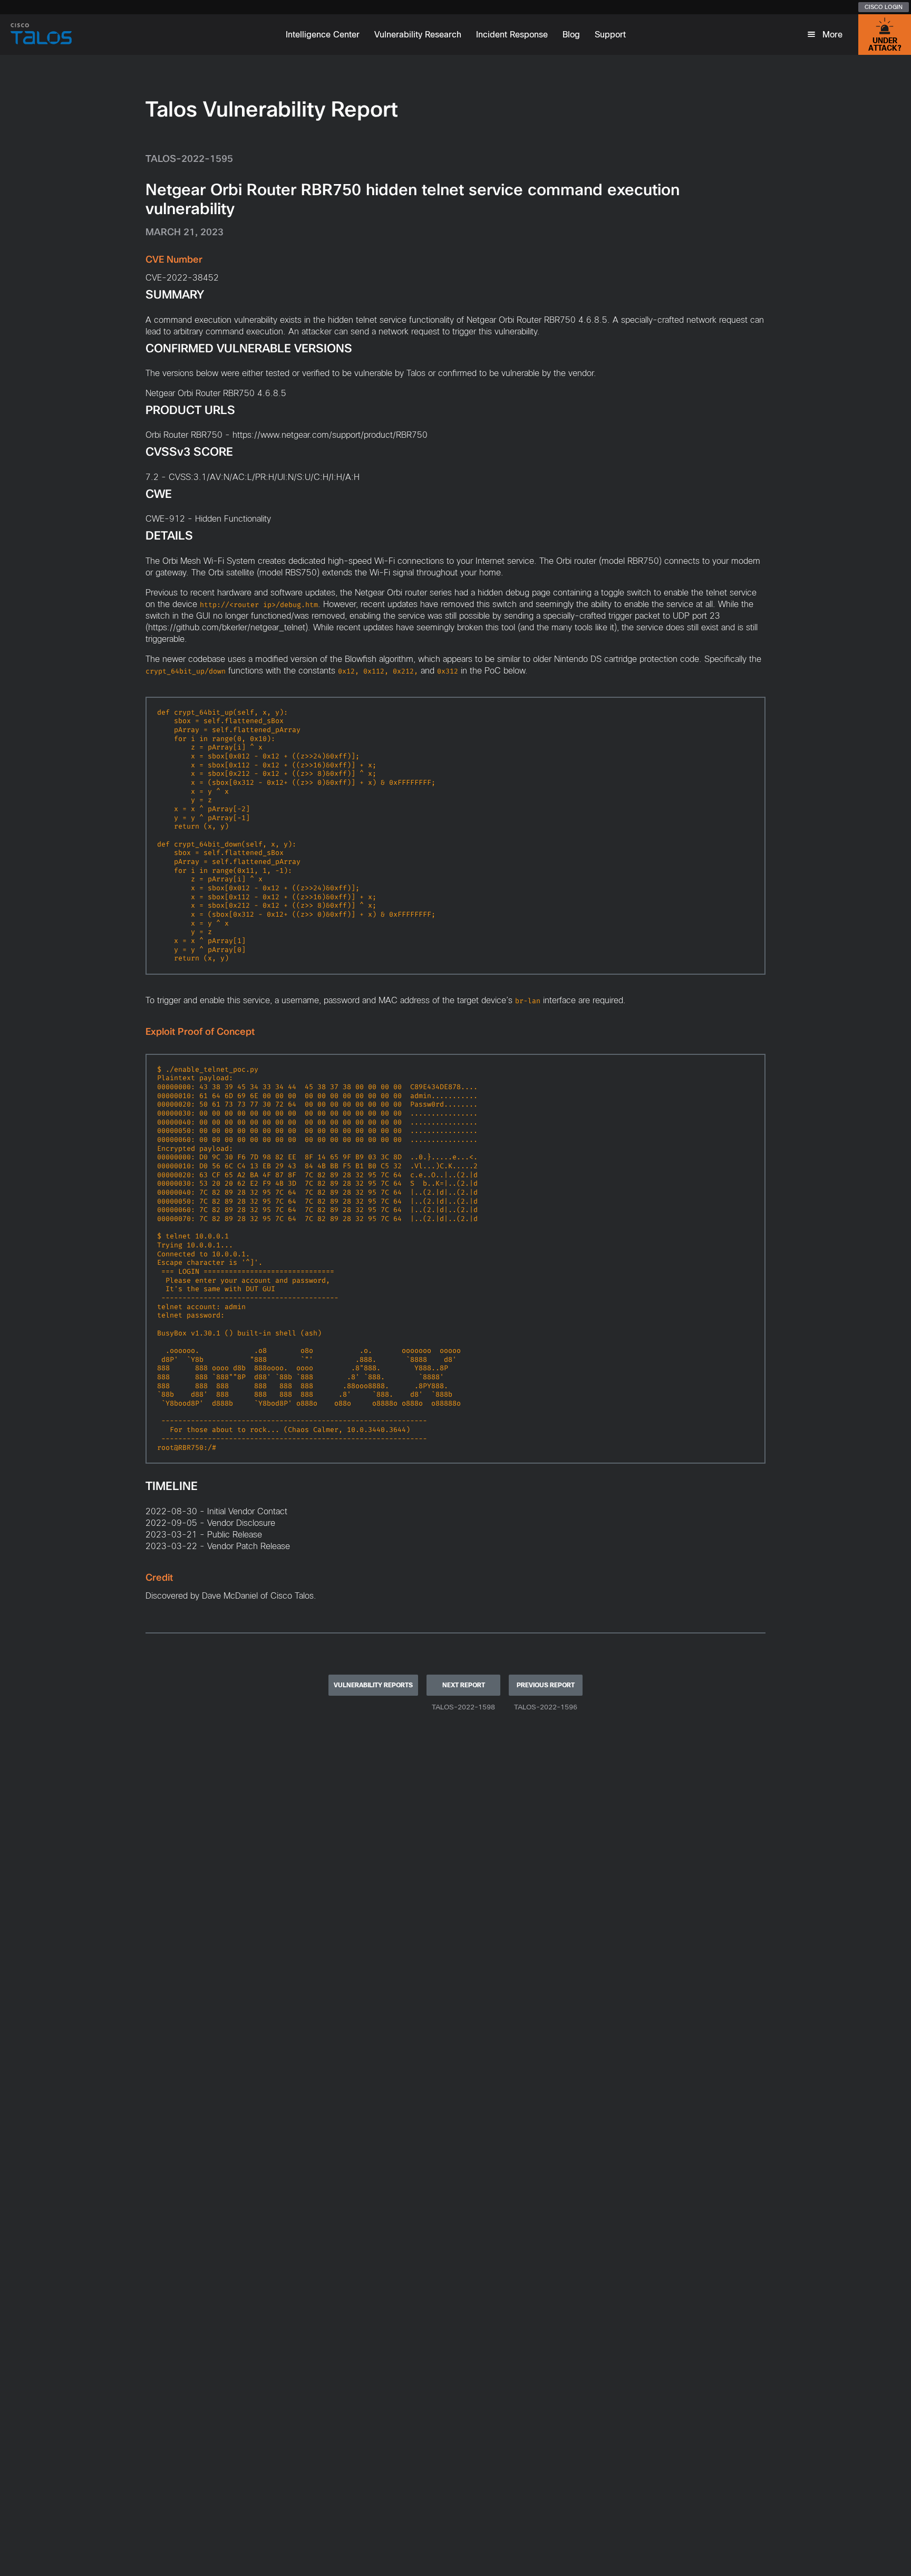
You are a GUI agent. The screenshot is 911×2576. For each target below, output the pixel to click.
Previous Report (546, 1685)
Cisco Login (884, 7)
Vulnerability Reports (373, 1685)
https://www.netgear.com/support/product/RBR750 (330, 435)
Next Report (464, 1685)
